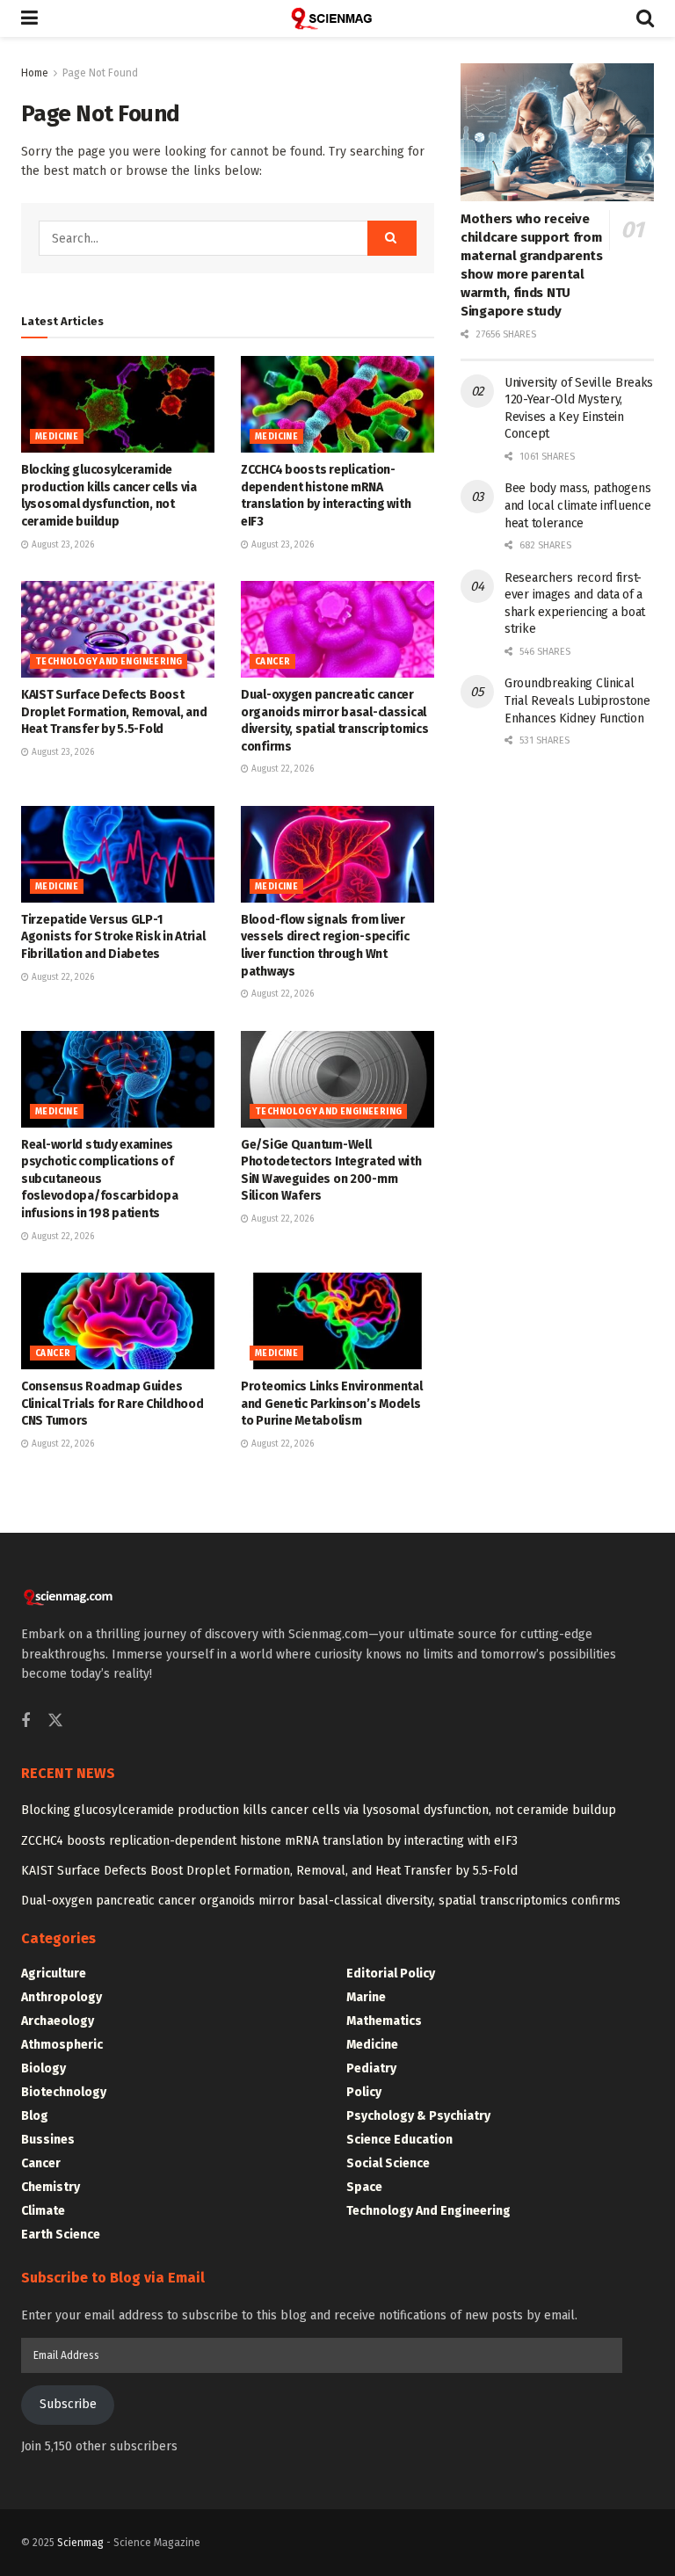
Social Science (388, 2163)
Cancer (272, 662)
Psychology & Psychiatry (418, 2116)
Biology (44, 2068)
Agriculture (54, 1974)
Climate (43, 2211)
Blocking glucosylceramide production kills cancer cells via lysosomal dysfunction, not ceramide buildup (319, 1810)
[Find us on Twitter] (55, 1721)
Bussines (48, 2140)
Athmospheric (62, 2045)
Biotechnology (64, 2092)
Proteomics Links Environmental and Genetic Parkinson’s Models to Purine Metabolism (332, 1404)
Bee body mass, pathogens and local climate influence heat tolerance (577, 505)
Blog (35, 2116)
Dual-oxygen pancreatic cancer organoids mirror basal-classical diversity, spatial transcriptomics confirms (321, 1901)
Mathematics (384, 2021)
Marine (366, 1997)
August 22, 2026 (281, 769)
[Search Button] (645, 18)
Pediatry (371, 2068)
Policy (364, 2092)
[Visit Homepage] (337, 18)
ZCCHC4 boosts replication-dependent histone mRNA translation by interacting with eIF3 (269, 1841)
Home (35, 73)
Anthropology (62, 1997)
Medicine (57, 437)
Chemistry (51, 2187)
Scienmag (80, 2543)
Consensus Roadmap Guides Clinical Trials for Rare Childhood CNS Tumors (112, 1404)
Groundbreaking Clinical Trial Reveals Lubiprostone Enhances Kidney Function (577, 700)
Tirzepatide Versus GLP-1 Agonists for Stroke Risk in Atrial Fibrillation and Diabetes (113, 937)
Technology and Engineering (109, 662)
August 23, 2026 (62, 545)
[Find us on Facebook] (25, 1722)
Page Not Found (100, 73)
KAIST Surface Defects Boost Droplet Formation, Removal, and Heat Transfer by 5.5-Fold (114, 712)
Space (364, 2187)
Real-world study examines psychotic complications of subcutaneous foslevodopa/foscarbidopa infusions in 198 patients (99, 1179)
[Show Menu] (29, 18)
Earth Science (61, 2235)
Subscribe (68, 2404)
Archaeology (58, 2021)
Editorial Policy (391, 1974)
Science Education (399, 2140)
